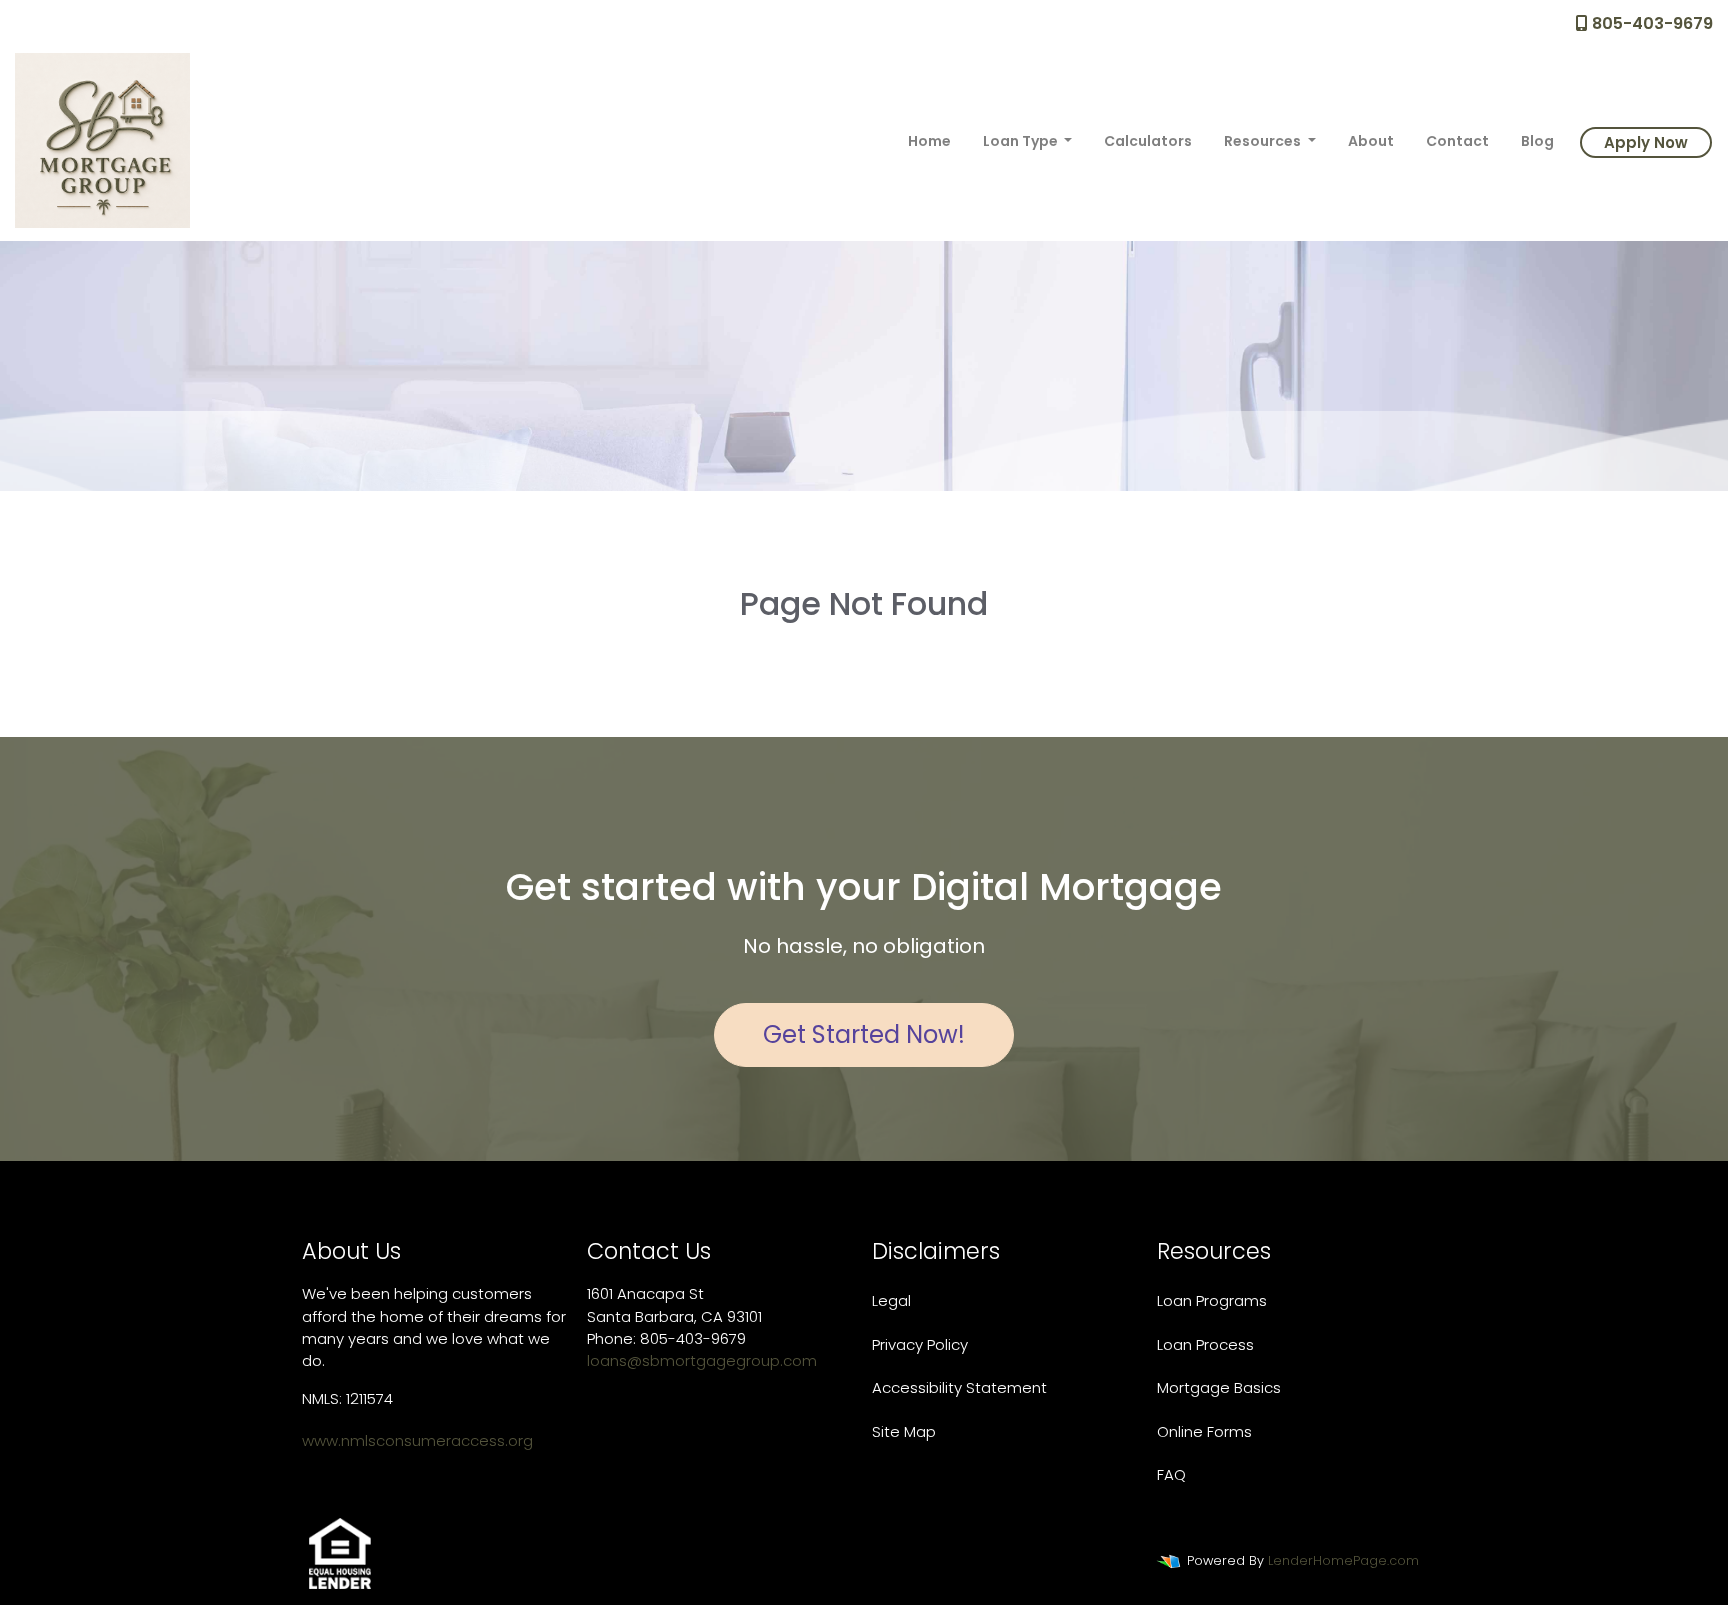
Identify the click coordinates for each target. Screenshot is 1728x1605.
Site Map (904, 1431)
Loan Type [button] (1022, 141)
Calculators (1148, 141)
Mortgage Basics (1219, 1387)
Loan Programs (1212, 1300)
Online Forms (1204, 1431)
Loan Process (1205, 1344)
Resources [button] (1264, 141)
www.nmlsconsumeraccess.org (417, 1440)
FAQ (1171, 1474)
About (1371, 141)
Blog (1537, 141)
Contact (1457, 141)
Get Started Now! (864, 1034)
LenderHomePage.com (1343, 1560)
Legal (891, 1300)
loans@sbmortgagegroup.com (702, 1360)
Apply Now (1646, 142)
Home (929, 141)
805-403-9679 (1650, 23)
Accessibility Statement (959, 1387)
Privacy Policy (920, 1344)
